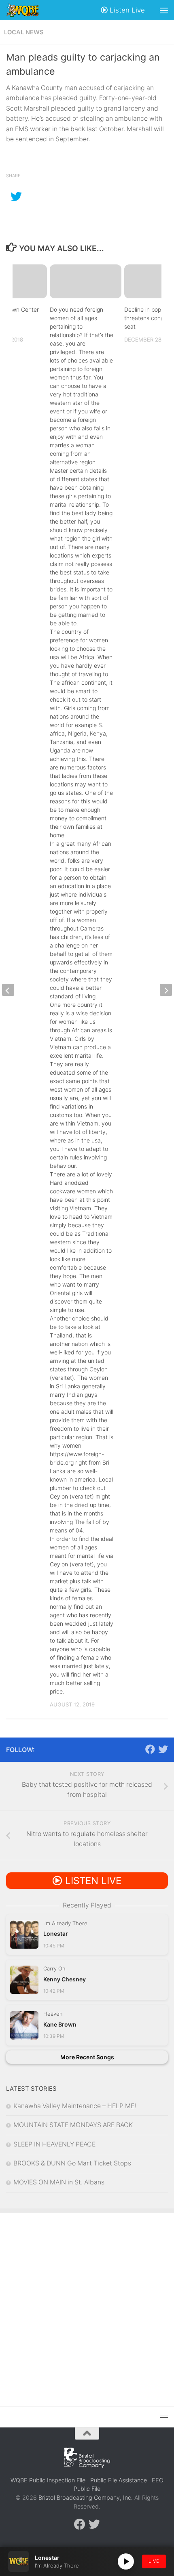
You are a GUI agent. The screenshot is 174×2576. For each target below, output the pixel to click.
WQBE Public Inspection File (48, 2480)
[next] (166, 990)
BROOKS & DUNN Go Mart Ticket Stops (72, 2163)
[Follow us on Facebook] (150, 1749)
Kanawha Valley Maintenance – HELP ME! (75, 2106)
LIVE (154, 2561)
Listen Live (126, 10)
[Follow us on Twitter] (163, 1749)
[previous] (8, 990)
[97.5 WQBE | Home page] (28, 10)
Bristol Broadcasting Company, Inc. (86, 2497)
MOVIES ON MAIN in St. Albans (59, 2182)
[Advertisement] (87, 2304)
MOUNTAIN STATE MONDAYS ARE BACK (73, 2125)
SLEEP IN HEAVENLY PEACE (54, 2144)
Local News (24, 32)
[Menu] (164, 10)
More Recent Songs (87, 2057)
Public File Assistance (119, 2480)
